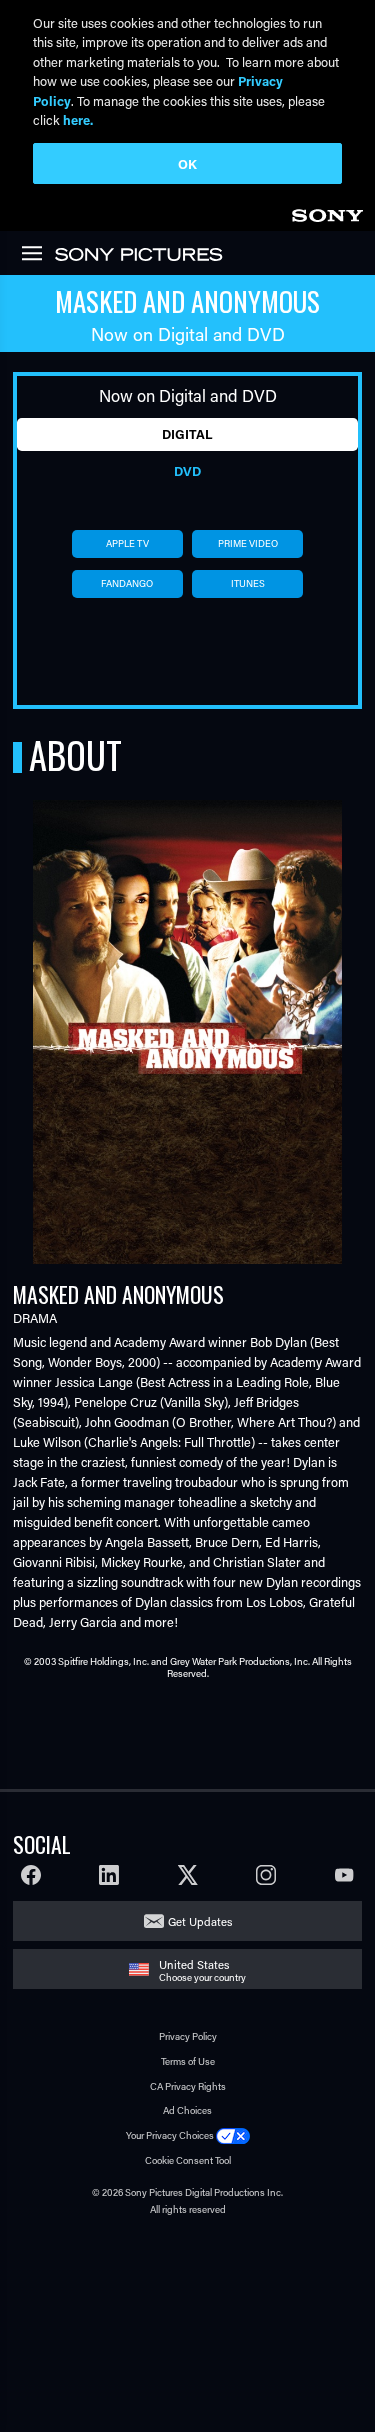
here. (78, 119)
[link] (327, 212)
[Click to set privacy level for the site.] (233, 2135)
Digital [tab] (187, 434)
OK (187, 163)
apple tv (127, 543)
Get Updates (200, 1921)
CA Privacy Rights (188, 2086)
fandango (127, 583)
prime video (248, 543)
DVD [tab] (187, 471)
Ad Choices (187, 2110)
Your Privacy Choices (170, 2135)
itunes (248, 583)
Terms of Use (188, 2061)
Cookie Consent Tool (188, 2160)
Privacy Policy (188, 2036)
